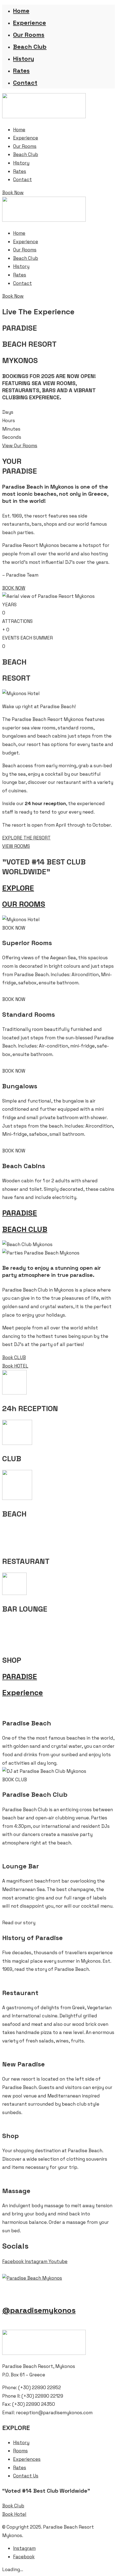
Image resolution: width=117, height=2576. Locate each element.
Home (21, 11)
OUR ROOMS (24, 904)
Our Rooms (29, 35)
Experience (30, 23)
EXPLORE (18, 888)
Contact (25, 83)
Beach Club (30, 47)
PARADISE (20, 1213)
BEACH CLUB (25, 1229)
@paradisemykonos (39, 2310)
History (24, 59)
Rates (21, 71)
